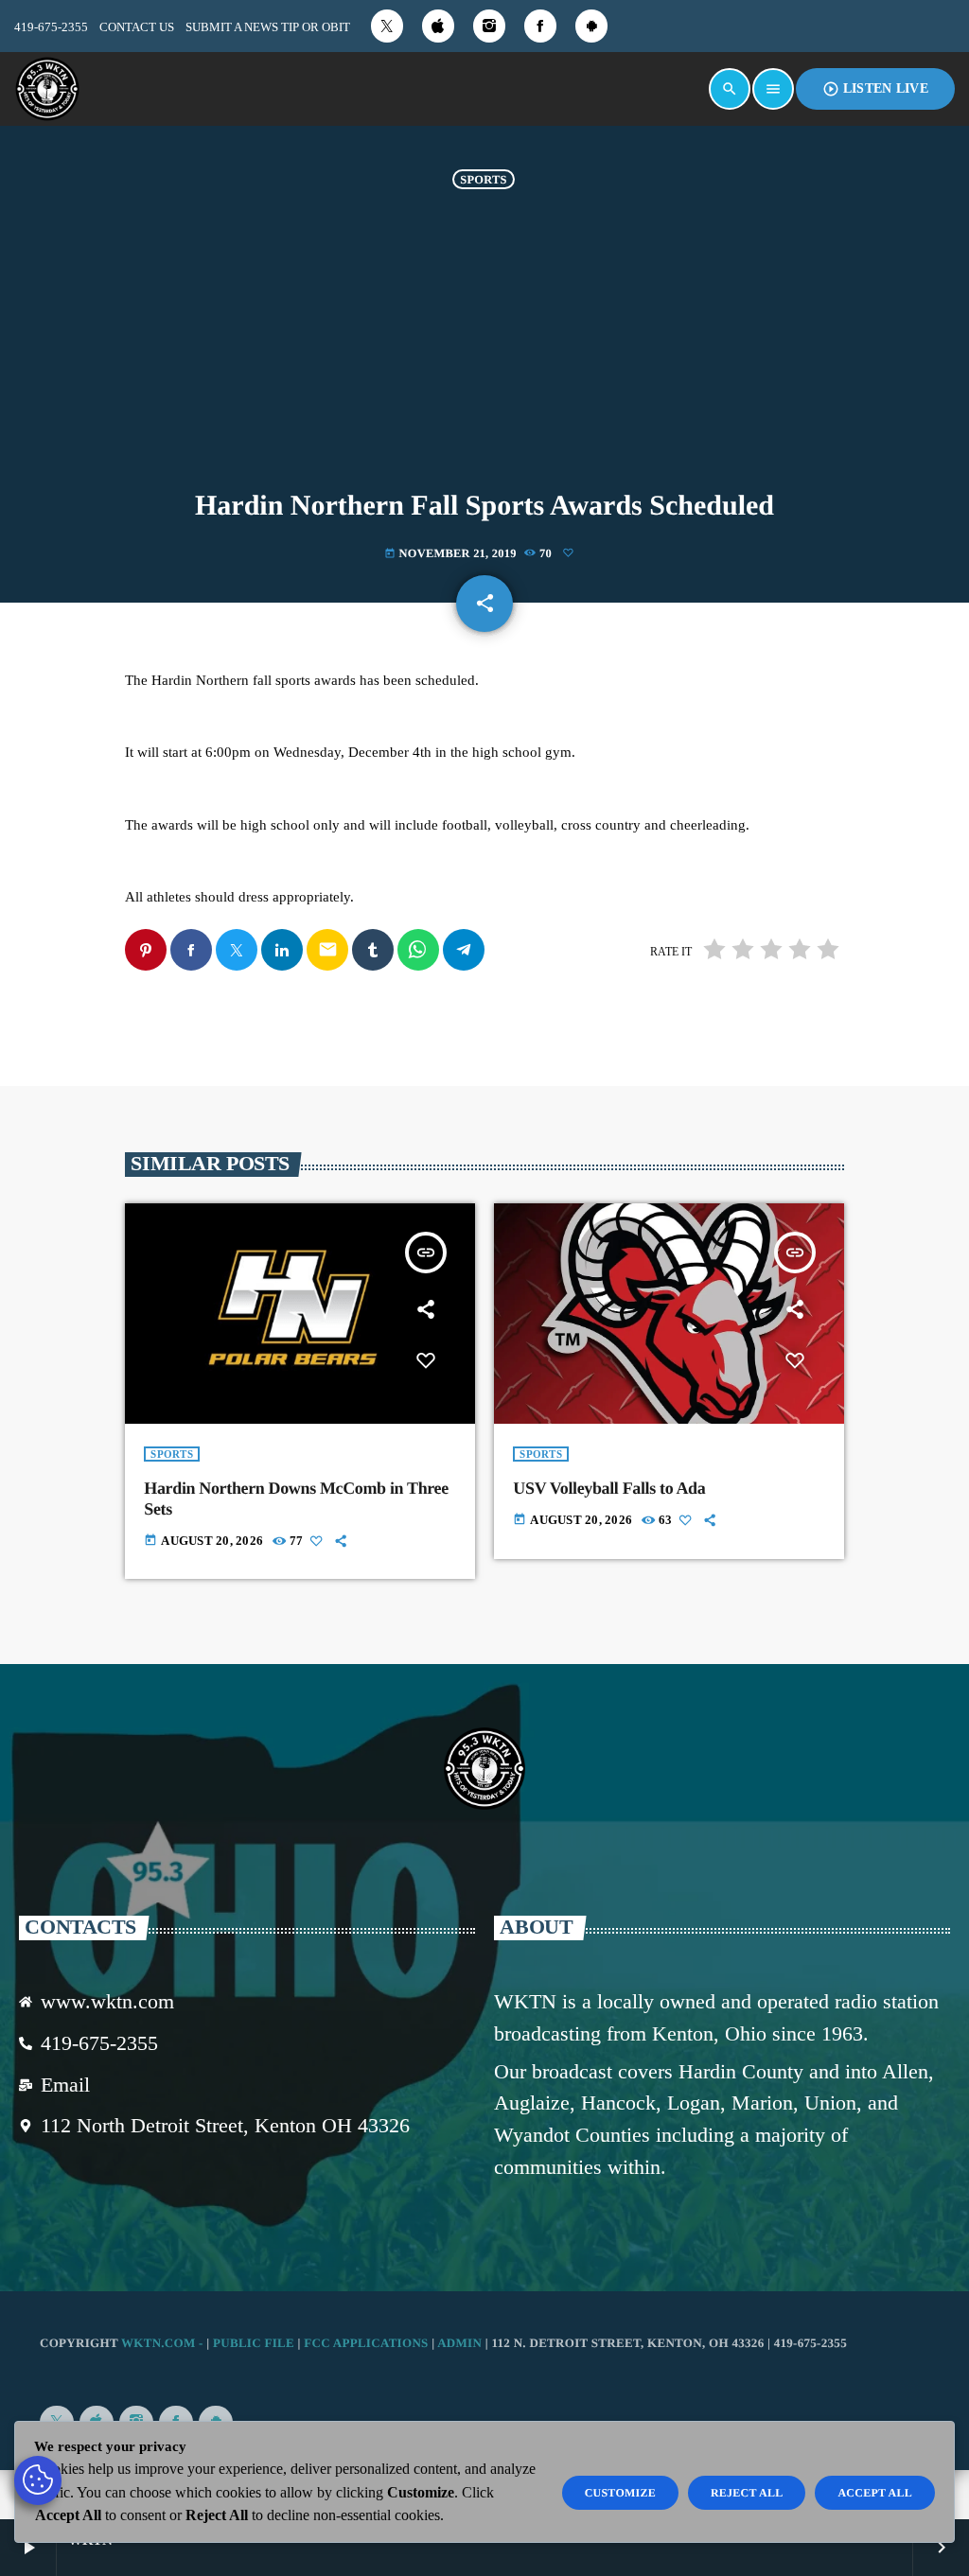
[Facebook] (540, 26)
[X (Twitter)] (387, 26)
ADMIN (459, 2343)
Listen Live (875, 89)
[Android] (591, 26)
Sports (483, 179)
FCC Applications (366, 2343)
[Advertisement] (484, 349)
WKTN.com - (164, 2343)
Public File (254, 2343)
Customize (620, 2493)
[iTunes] (438, 26)
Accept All (875, 2493)
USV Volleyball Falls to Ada (609, 1488)
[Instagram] (489, 26)
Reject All (747, 2493)
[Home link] (47, 89)
